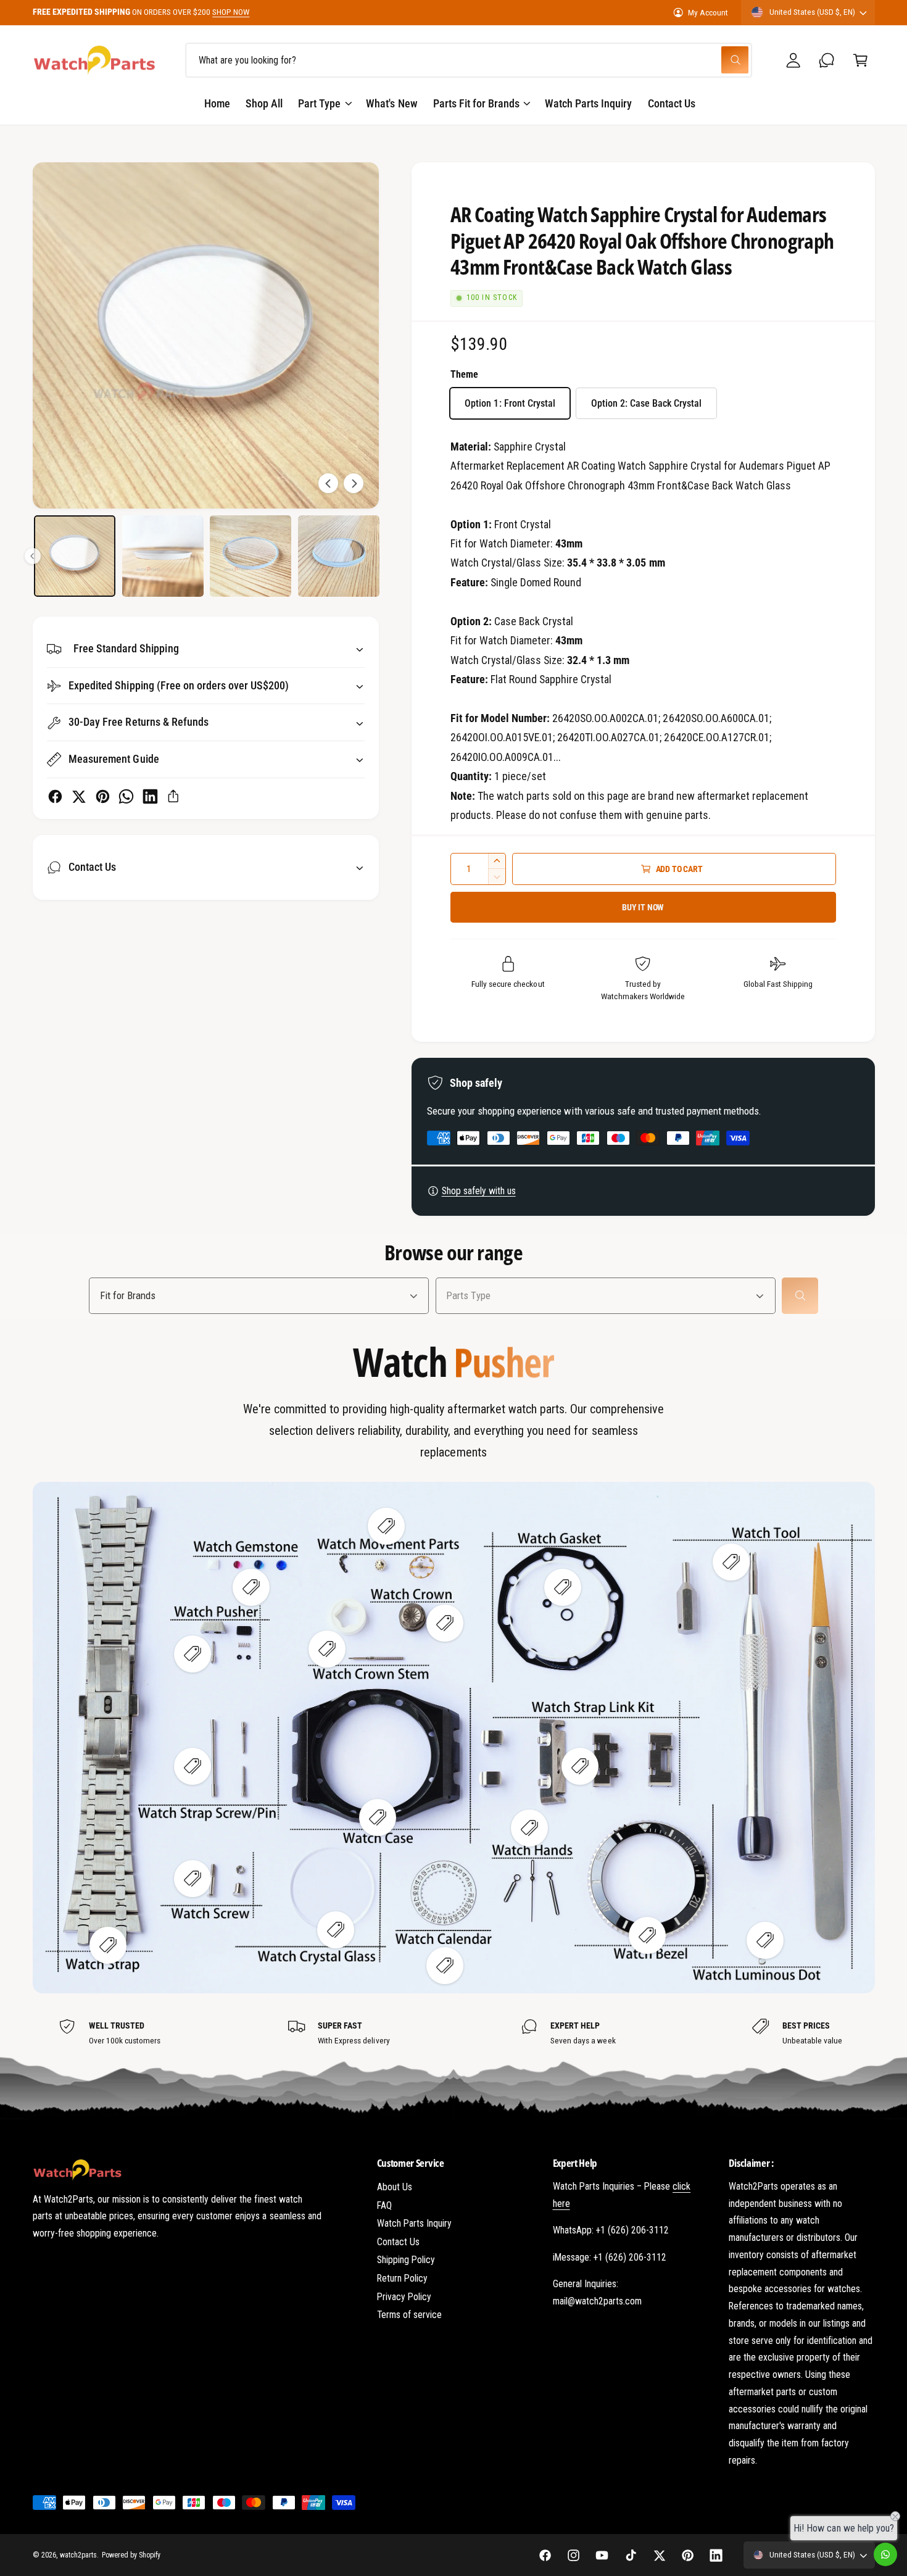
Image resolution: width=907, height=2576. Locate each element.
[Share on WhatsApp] (126, 796)
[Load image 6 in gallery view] (251, 556)
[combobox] (469, 60)
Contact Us (398, 2242)
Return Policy (402, 2278)
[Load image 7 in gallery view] (339, 556)
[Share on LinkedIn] (150, 796)
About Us (395, 2187)
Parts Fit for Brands (476, 103)
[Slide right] (354, 483)
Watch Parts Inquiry (414, 2223)
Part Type (319, 103)
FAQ (384, 2205)
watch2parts (78, 2555)
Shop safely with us (479, 1191)
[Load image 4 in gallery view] (75, 556)
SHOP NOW (231, 12)
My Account (708, 12)
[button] (860, 60)
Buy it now (643, 907)
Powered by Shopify (131, 2555)
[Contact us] (885, 2554)
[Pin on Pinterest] (103, 796)
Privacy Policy (404, 2297)
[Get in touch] (827, 60)
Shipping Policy (406, 2260)
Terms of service (409, 2315)
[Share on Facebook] (55, 796)
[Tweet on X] (79, 796)
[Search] (800, 1296)
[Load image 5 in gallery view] (163, 556)
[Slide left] (328, 483)
